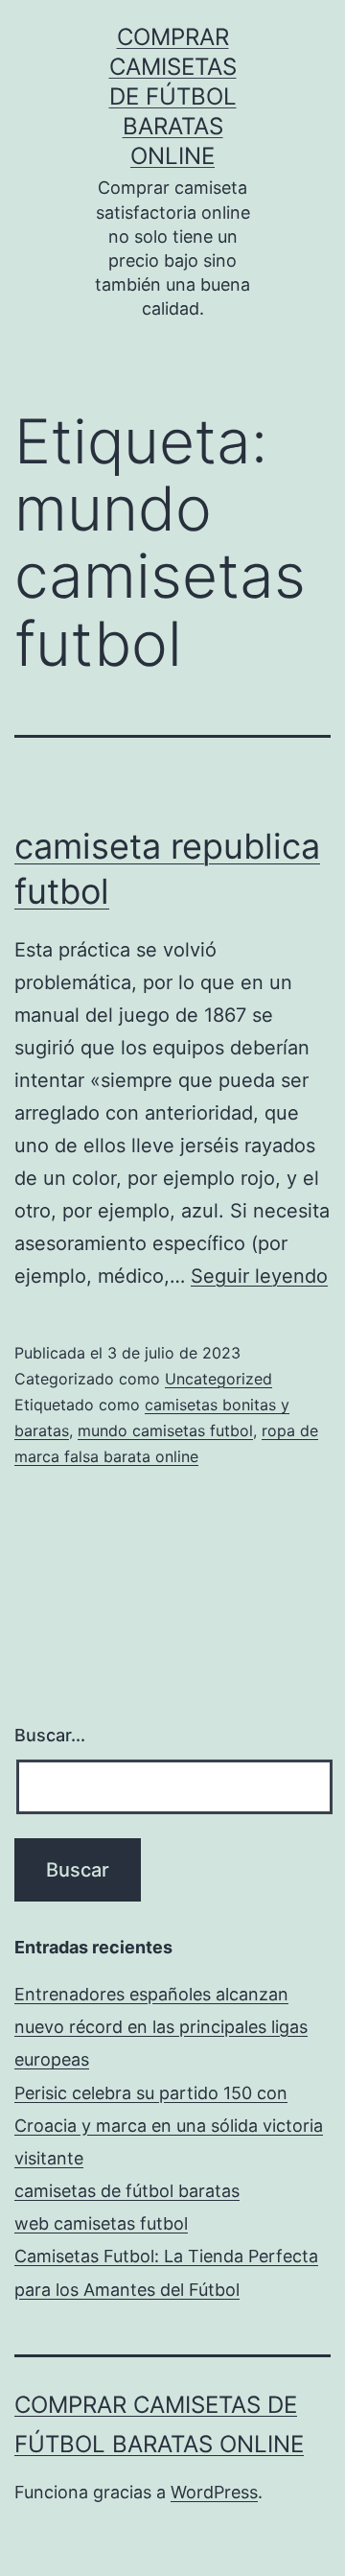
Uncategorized (218, 1379)
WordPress (214, 2492)
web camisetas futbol (101, 2223)
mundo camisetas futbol (165, 1430)
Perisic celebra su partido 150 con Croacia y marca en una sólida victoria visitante (169, 2126)
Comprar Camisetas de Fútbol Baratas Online (173, 97)
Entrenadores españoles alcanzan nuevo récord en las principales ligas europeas (161, 2027)
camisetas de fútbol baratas (127, 2191)
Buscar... (50, 1735)
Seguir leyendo (259, 1276)
